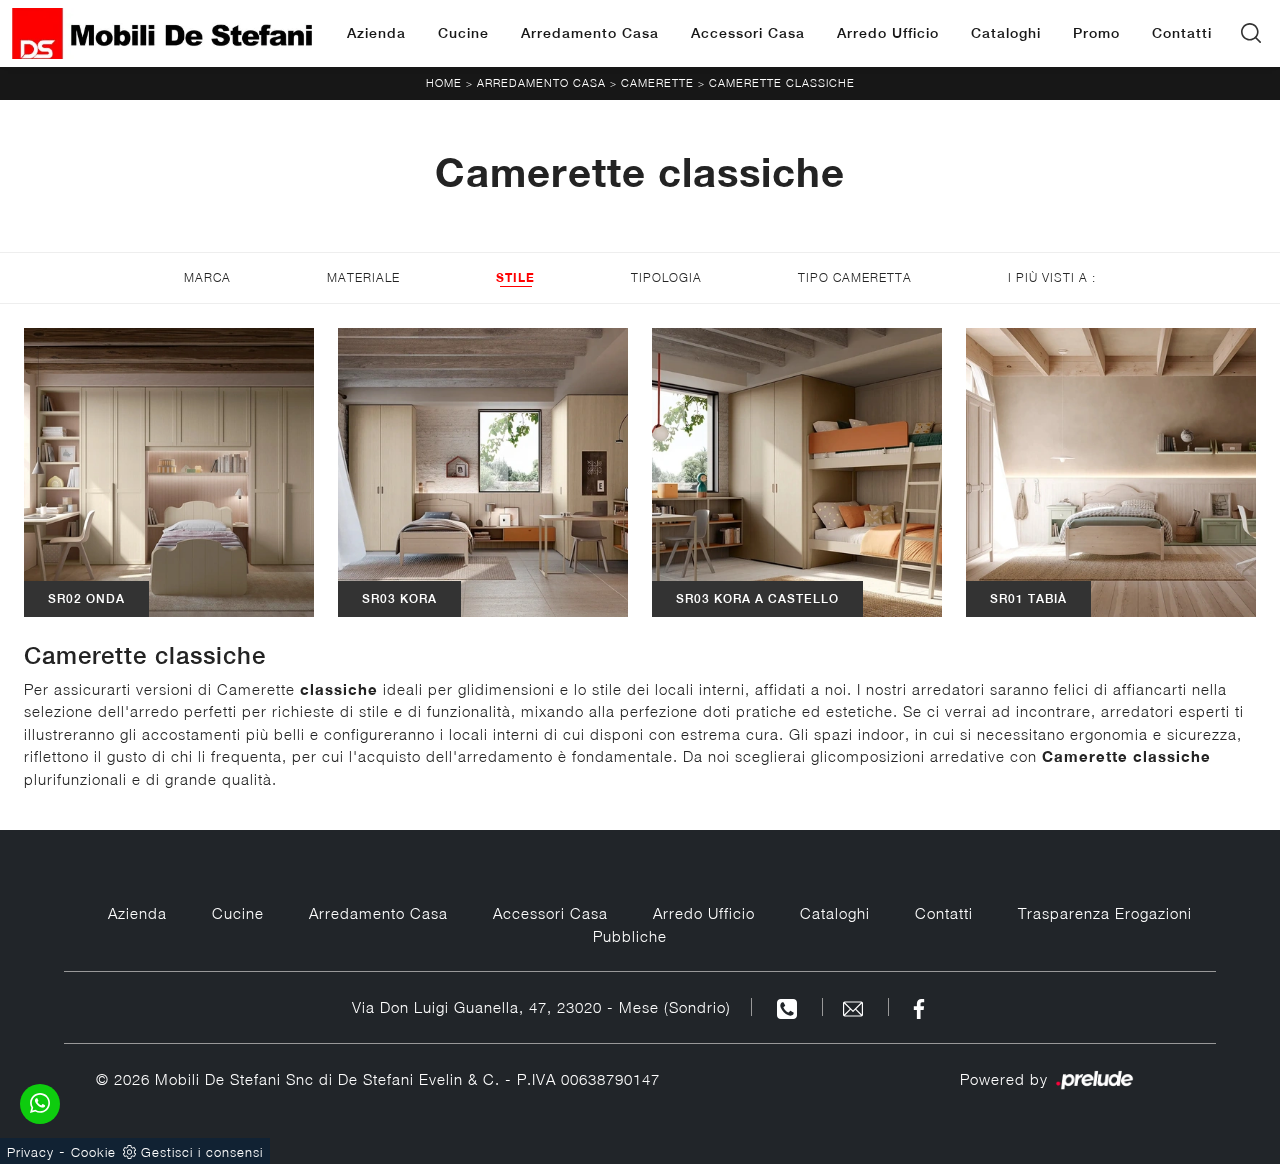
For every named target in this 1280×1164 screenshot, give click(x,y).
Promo (1096, 33)
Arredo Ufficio (888, 33)
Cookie (93, 1152)
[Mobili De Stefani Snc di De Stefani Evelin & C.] (162, 33)
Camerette (657, 82)
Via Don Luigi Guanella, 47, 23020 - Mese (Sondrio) (541, 1007)
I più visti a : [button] (1052, 277)
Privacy (30, 1152)
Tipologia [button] (666, 277)
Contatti (1182, 33)
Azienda (376, 33)
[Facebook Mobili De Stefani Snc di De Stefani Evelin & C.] (919, 1007)
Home (444, 82)
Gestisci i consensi (202, 1152)
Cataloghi (1006, 33)
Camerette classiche (782, 82)
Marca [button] (207, 277)
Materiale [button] (363, 277)
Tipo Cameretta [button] (855, 277)
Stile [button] (515, 277)
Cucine (463, 33)
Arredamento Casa (590, 33)
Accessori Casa (748, 33)
